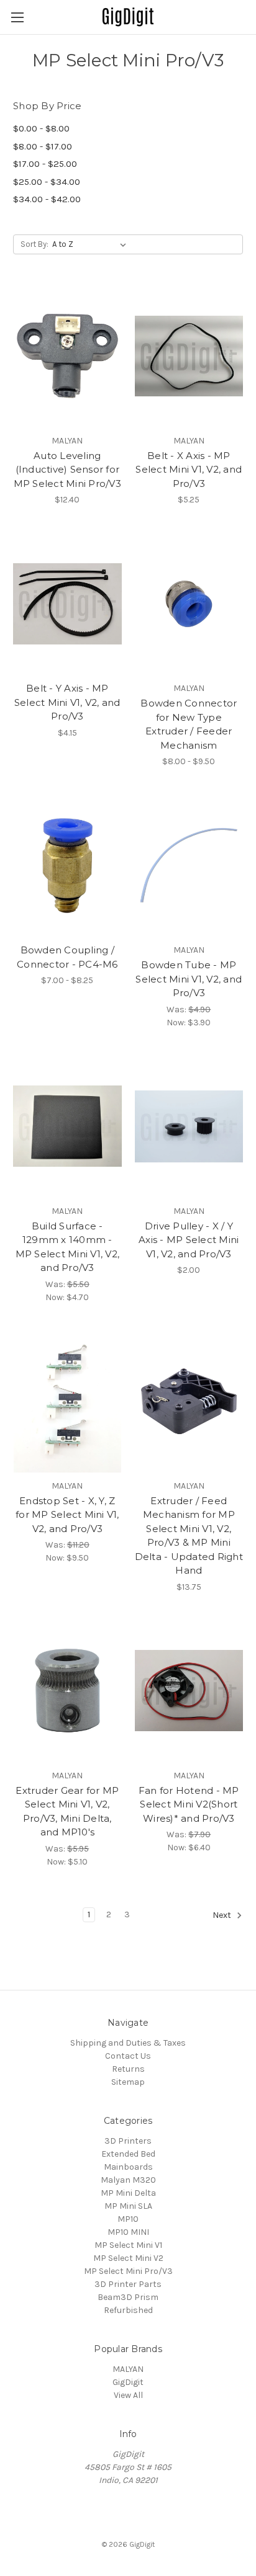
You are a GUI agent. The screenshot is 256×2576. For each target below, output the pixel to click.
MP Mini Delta (128, 2193)
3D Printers (128, 2141)
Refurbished (128, 2310)
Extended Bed (128, 2154)
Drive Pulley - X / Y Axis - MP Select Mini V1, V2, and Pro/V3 (189, 1240)
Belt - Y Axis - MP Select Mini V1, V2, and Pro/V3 (67, 702)
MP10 (128, 2219)
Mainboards (128, 2167)
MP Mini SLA (128, 2206)
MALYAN (128, 2369)
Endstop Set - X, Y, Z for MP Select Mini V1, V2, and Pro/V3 (67, 1515)
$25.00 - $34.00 (47, 182)
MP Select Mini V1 (128, 2245)
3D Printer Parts (128, 2284)
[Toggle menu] (17, 17)
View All (128, 2395)
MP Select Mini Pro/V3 (128, 2271)
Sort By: (34, 244)
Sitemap (128, 2082)
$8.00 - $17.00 (43, 146)
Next (223, 1915)
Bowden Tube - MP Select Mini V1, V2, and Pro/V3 (189, 979)
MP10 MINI (128, 2232)
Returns (128, 2069)
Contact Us (128, 2056)
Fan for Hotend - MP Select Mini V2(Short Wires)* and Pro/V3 (189, 1804)
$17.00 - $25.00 (45, 164)
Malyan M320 (128, 2180)
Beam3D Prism (128, 2297)
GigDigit (128, 2382)
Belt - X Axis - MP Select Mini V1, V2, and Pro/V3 (189, 470)
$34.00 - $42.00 (47, 199)
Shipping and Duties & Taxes (128, 2043)
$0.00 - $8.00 (41, 128)
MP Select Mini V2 (128, 2258)
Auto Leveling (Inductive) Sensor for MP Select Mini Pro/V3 (67, 470)
